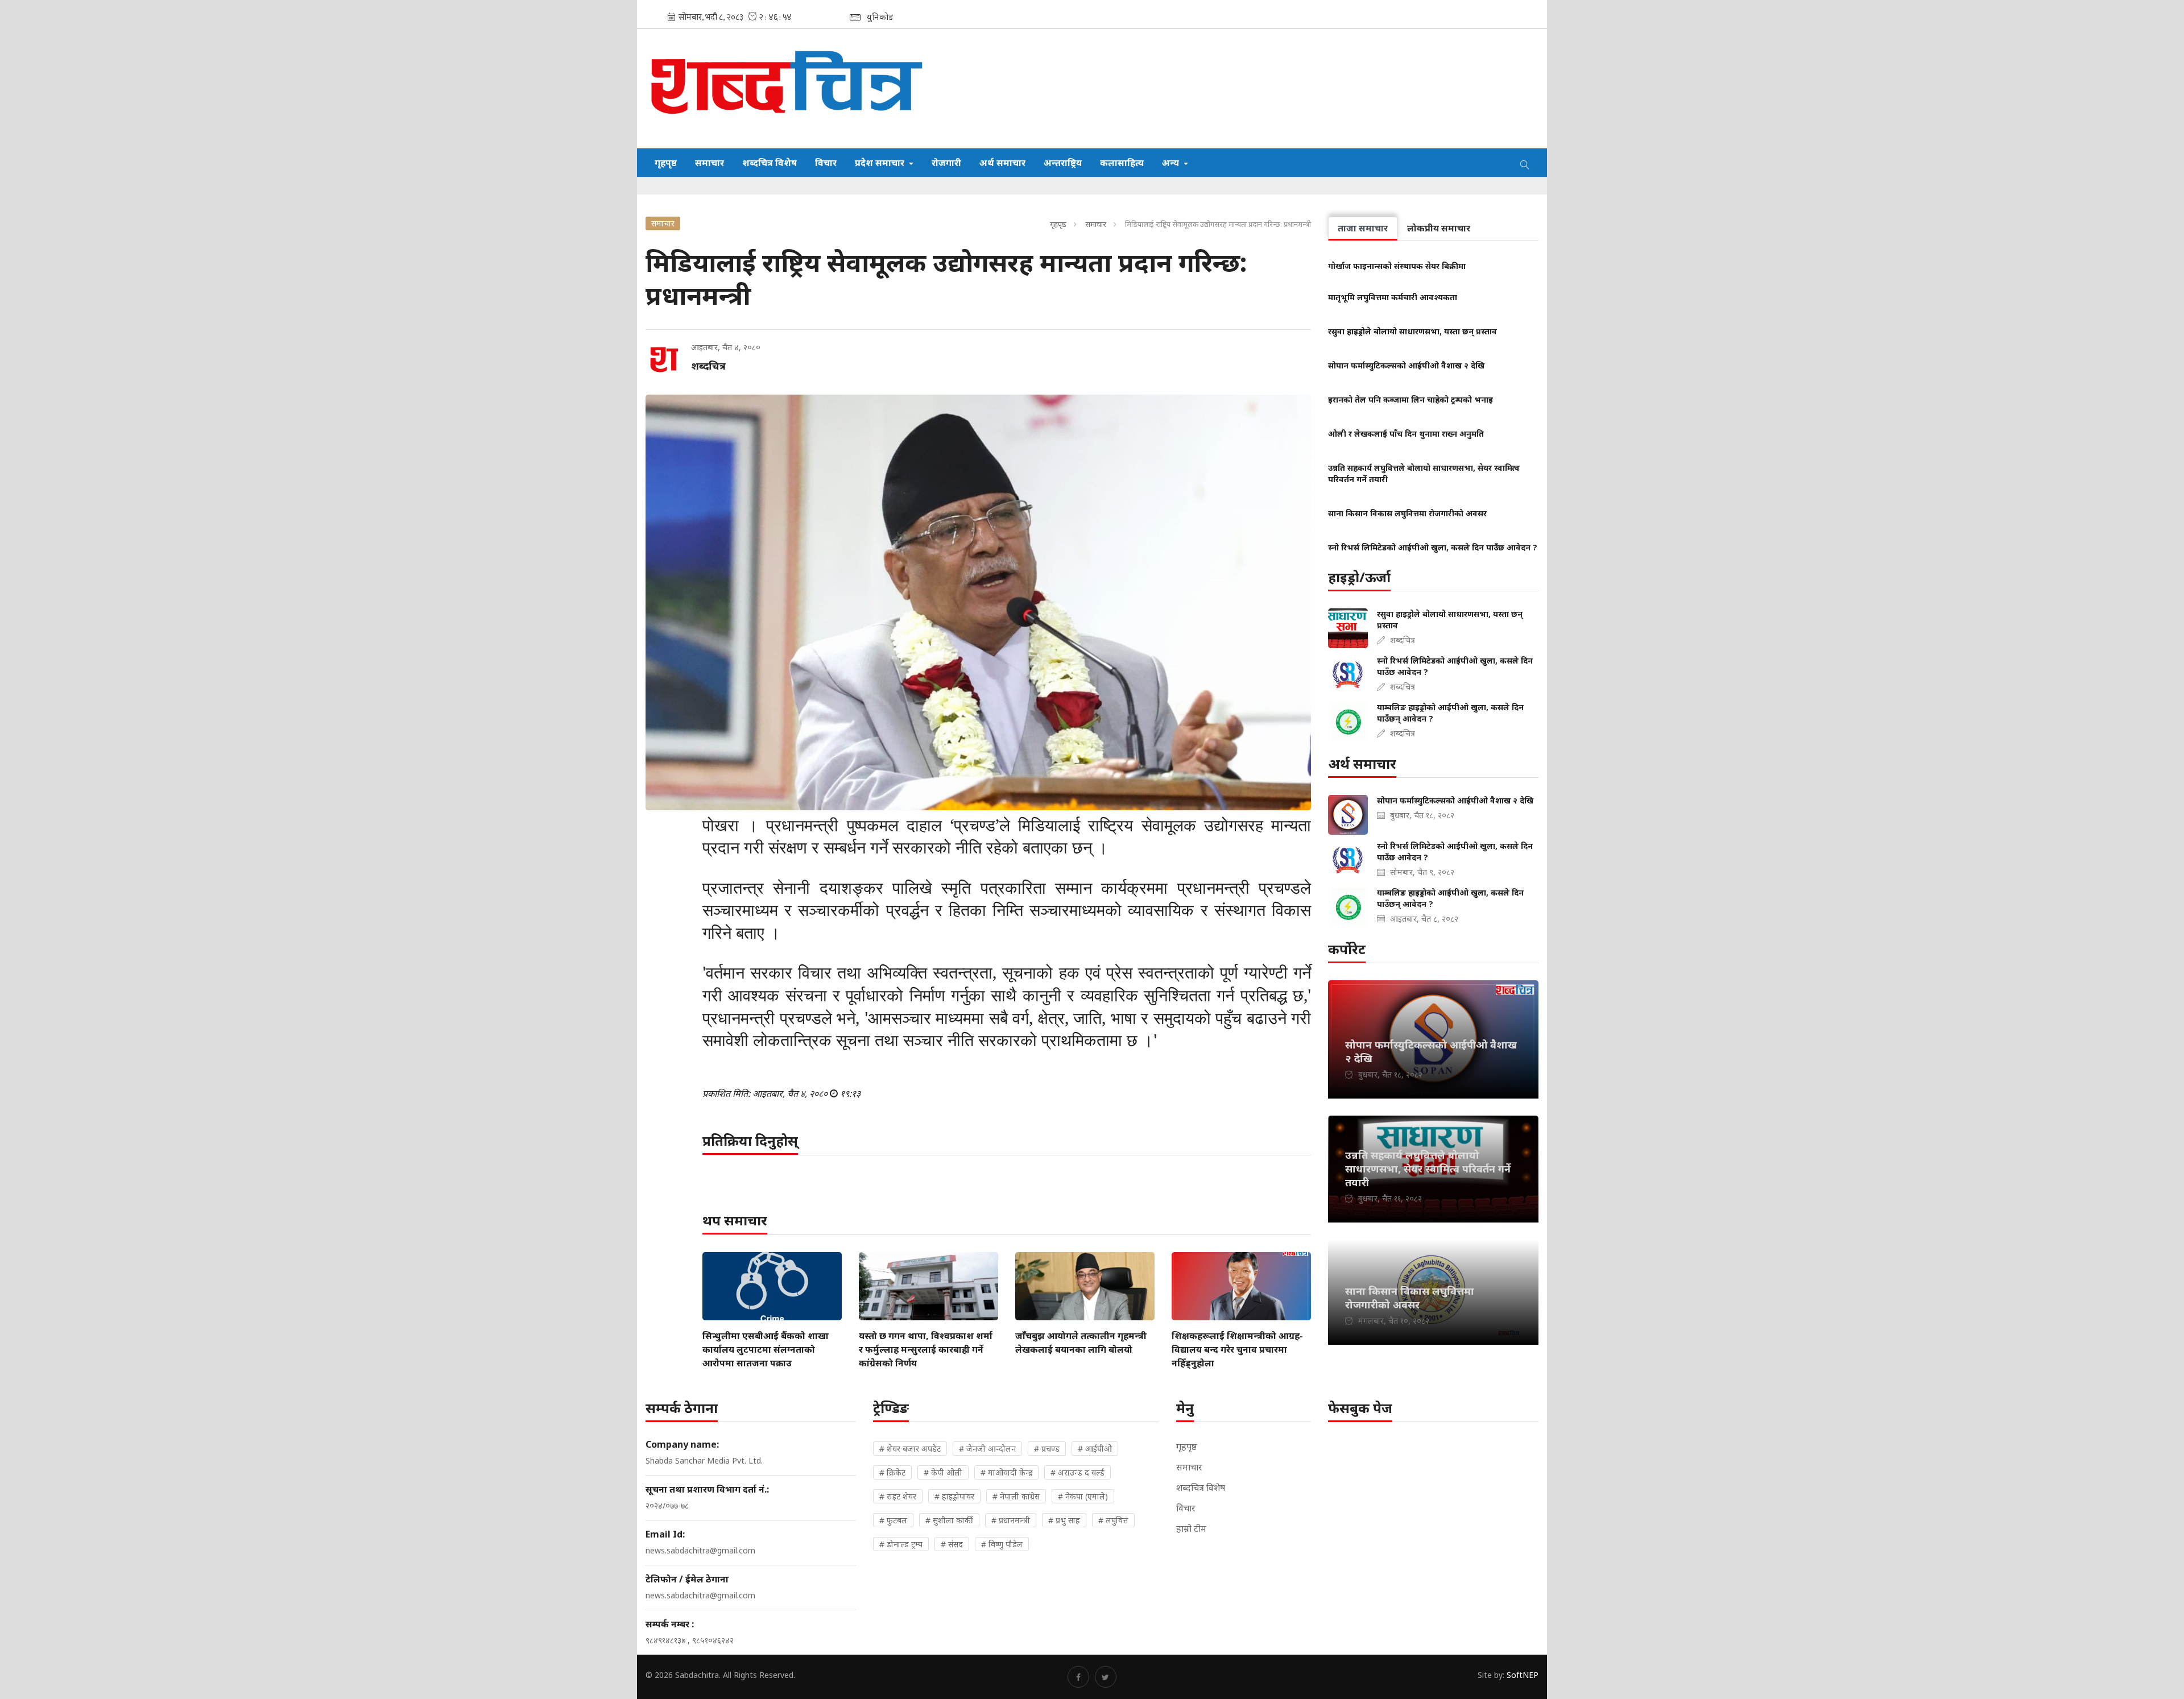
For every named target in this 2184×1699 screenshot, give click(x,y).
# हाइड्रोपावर (954, 1496)
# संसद (952, 1544)
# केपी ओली (943, 1472)
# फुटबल (893, 1520)
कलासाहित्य (1122, 163)
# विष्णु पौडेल (1002, 1544)
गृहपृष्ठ (666, 163)
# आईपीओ (1095, 1449)
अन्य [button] (1172, 163)
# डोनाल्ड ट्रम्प (901, 1544)
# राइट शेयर (898, 1496)
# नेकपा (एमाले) (1083, 1496)
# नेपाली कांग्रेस (1016, 1496)
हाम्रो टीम (1191, 1528)
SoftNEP (1523, 1675)
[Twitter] (1106, 1677)
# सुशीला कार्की (949, 1520)
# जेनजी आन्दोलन (987, 1449)
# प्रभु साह (1064, 1520)
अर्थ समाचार (1002, 163)
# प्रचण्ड (1047, 1449)
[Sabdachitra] (789, 88)
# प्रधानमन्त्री (1011, 1520)
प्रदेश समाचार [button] (881, 163)
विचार (826, 163)
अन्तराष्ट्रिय (1063, 163)
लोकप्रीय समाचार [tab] (1439, 228)
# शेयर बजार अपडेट (910, 1449)
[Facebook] (1078, 1677)
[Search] (1525, 163)
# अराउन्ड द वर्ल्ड (1077, 1472)
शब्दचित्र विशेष (770, 163)
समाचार (710, 163)
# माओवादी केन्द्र (1006, 1472)
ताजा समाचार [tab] (1363, 228)
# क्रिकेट (892, 1472)
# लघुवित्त (1113, 1520)
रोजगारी (946, 163)
